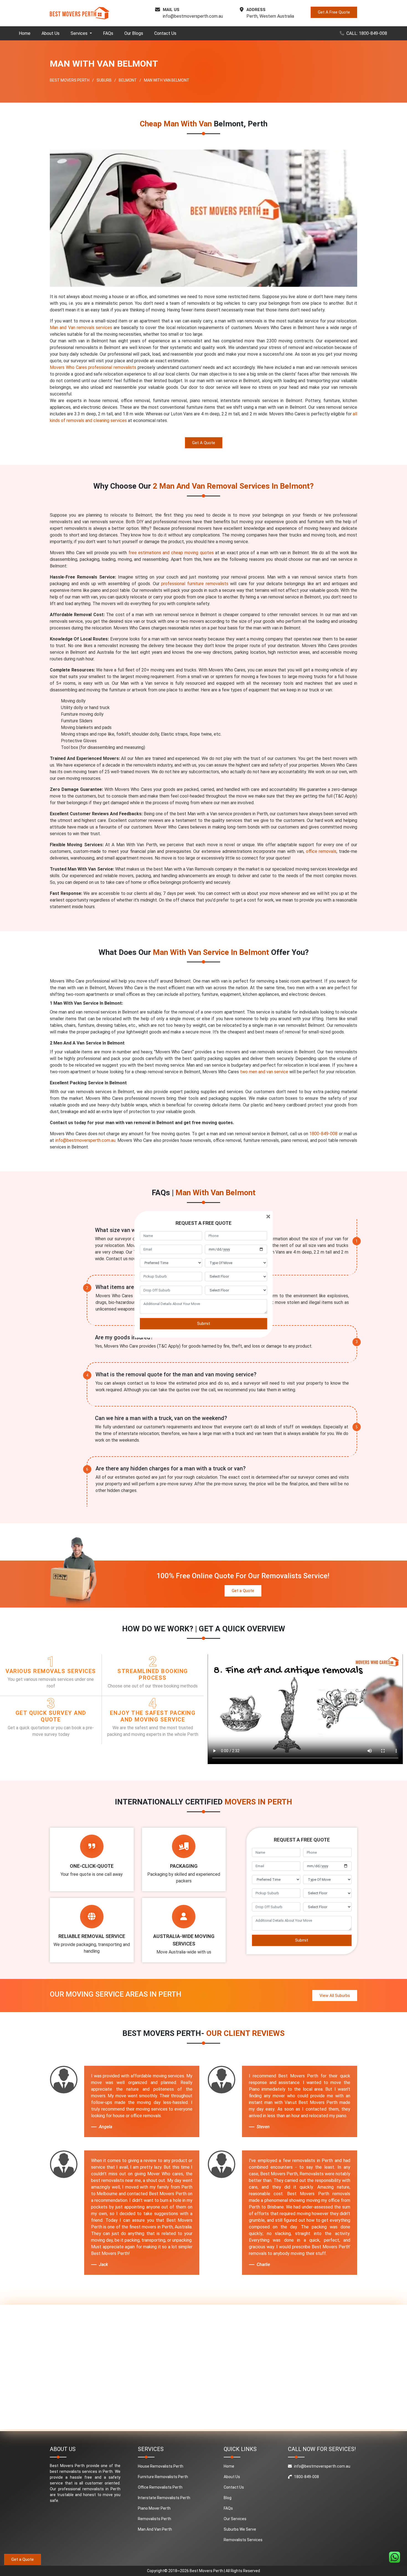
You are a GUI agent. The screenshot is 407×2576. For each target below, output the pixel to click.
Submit (204, 1324)
